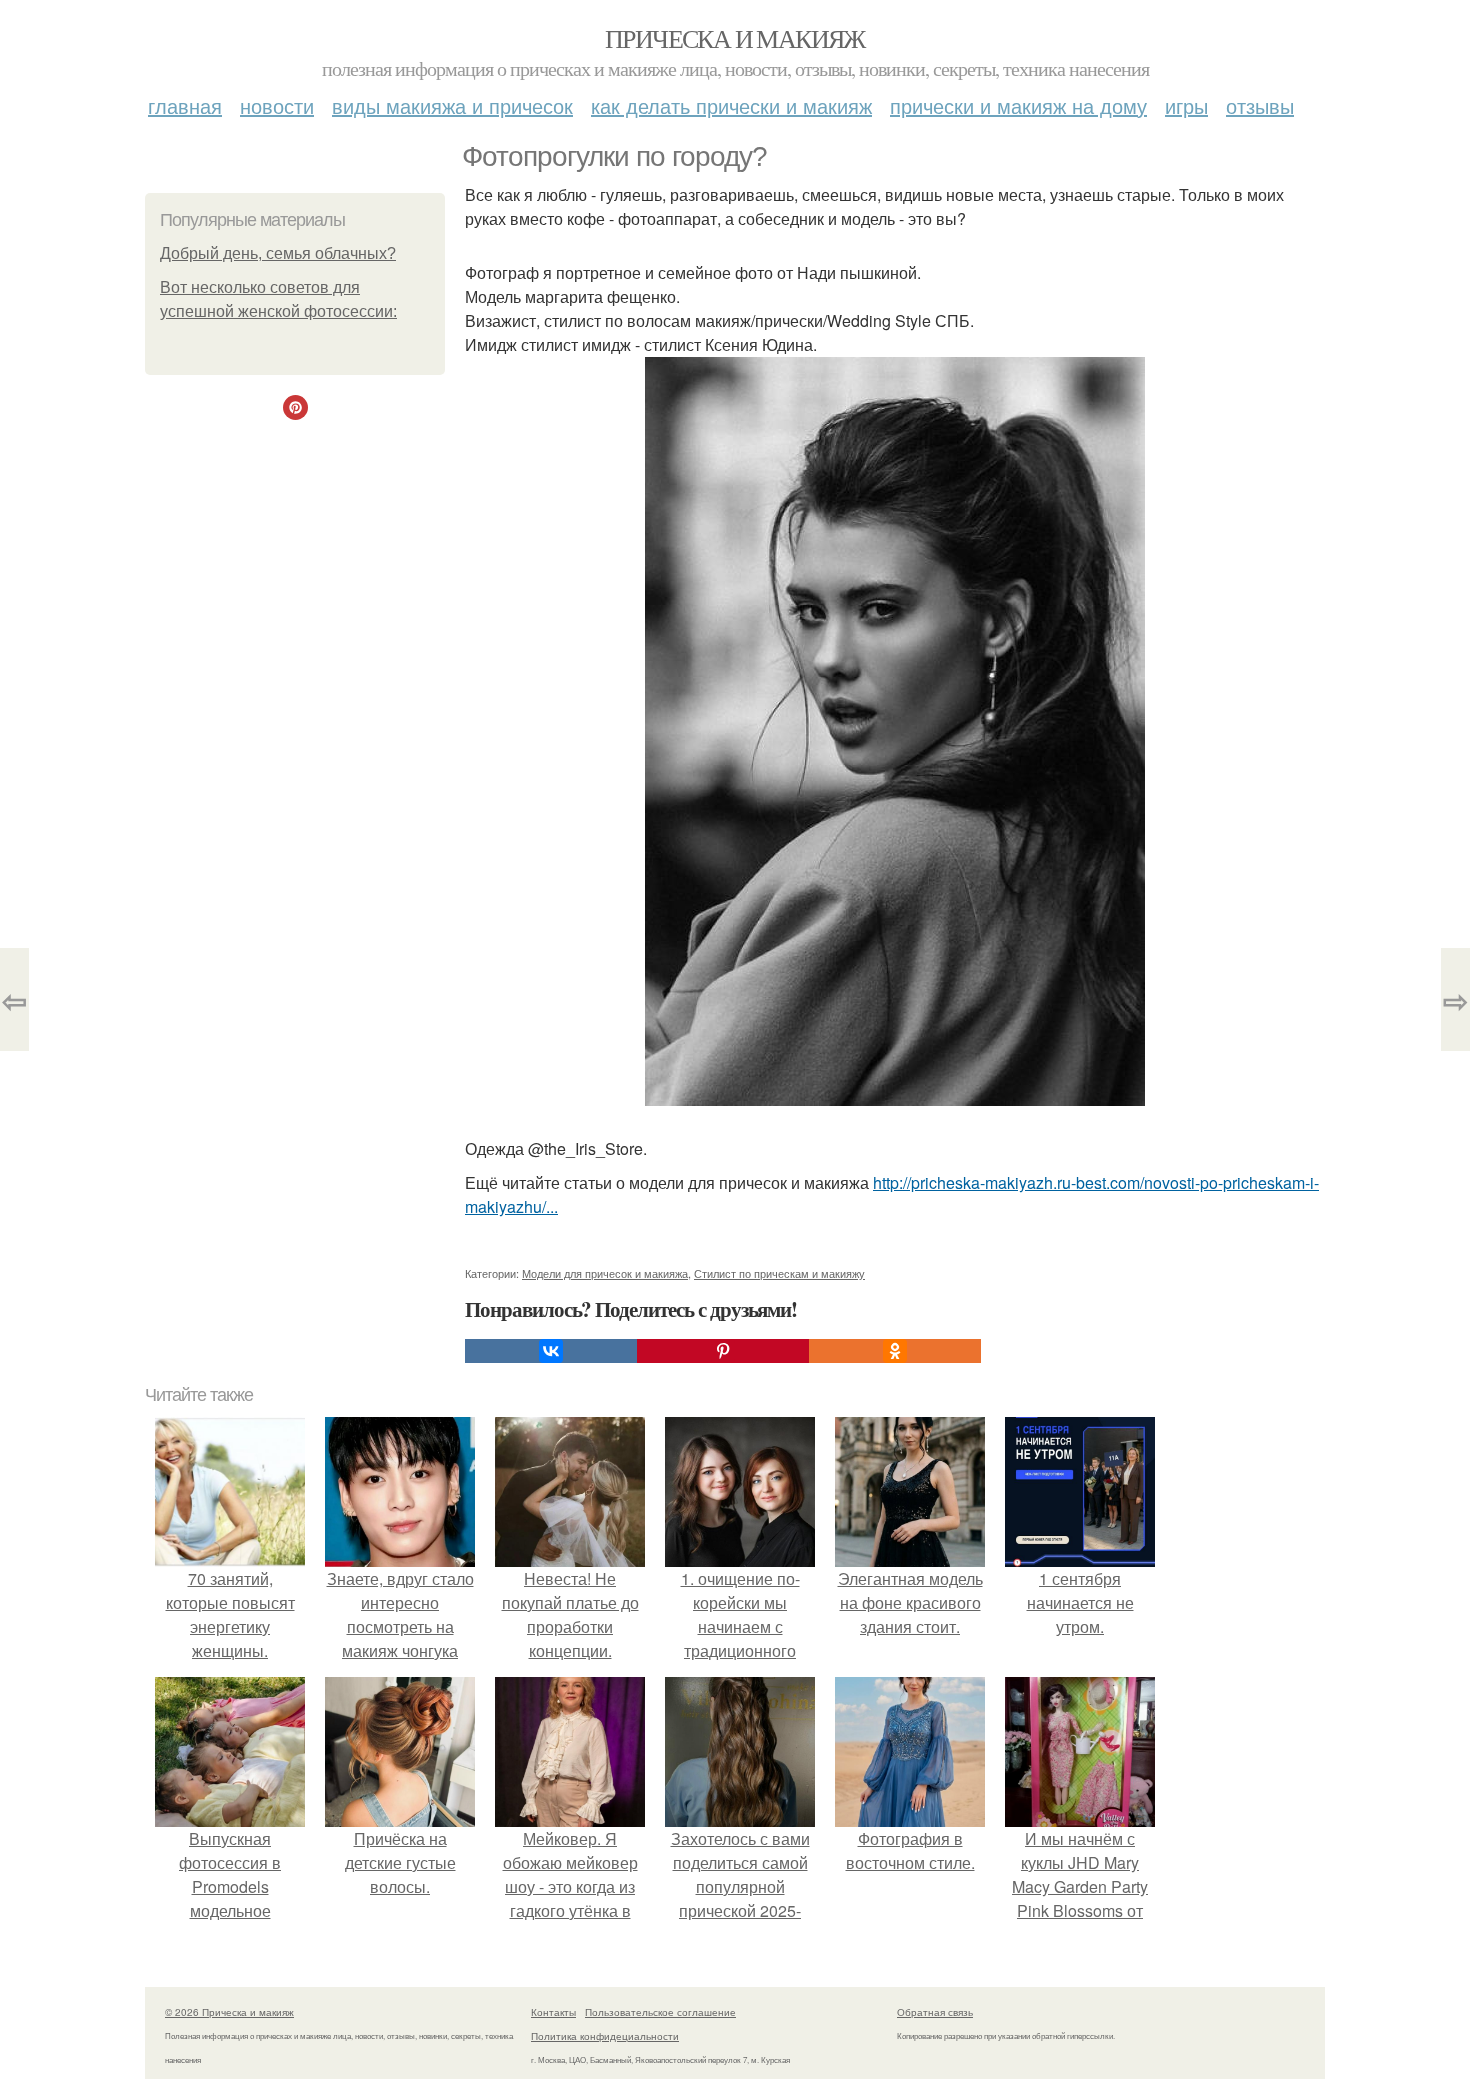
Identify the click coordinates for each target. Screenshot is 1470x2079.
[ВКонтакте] (551, 1351)
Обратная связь (935, 2012)
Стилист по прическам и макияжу (779, 1273)
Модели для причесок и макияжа (605, 1273)
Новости (277, 105)
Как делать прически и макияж (731, 105)
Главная (185, 105)
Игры (1186, 105)
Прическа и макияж (735, 38)
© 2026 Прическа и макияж (229, 2012)
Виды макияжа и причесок (452, 105)
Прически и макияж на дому (1018, 105)
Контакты (553, 2012)
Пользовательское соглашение (660, 2012)
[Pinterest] (723, 1351)
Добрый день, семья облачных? (278, 253)
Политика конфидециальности (605, 2036)
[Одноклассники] (895, 1351)
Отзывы (1260, 105)
